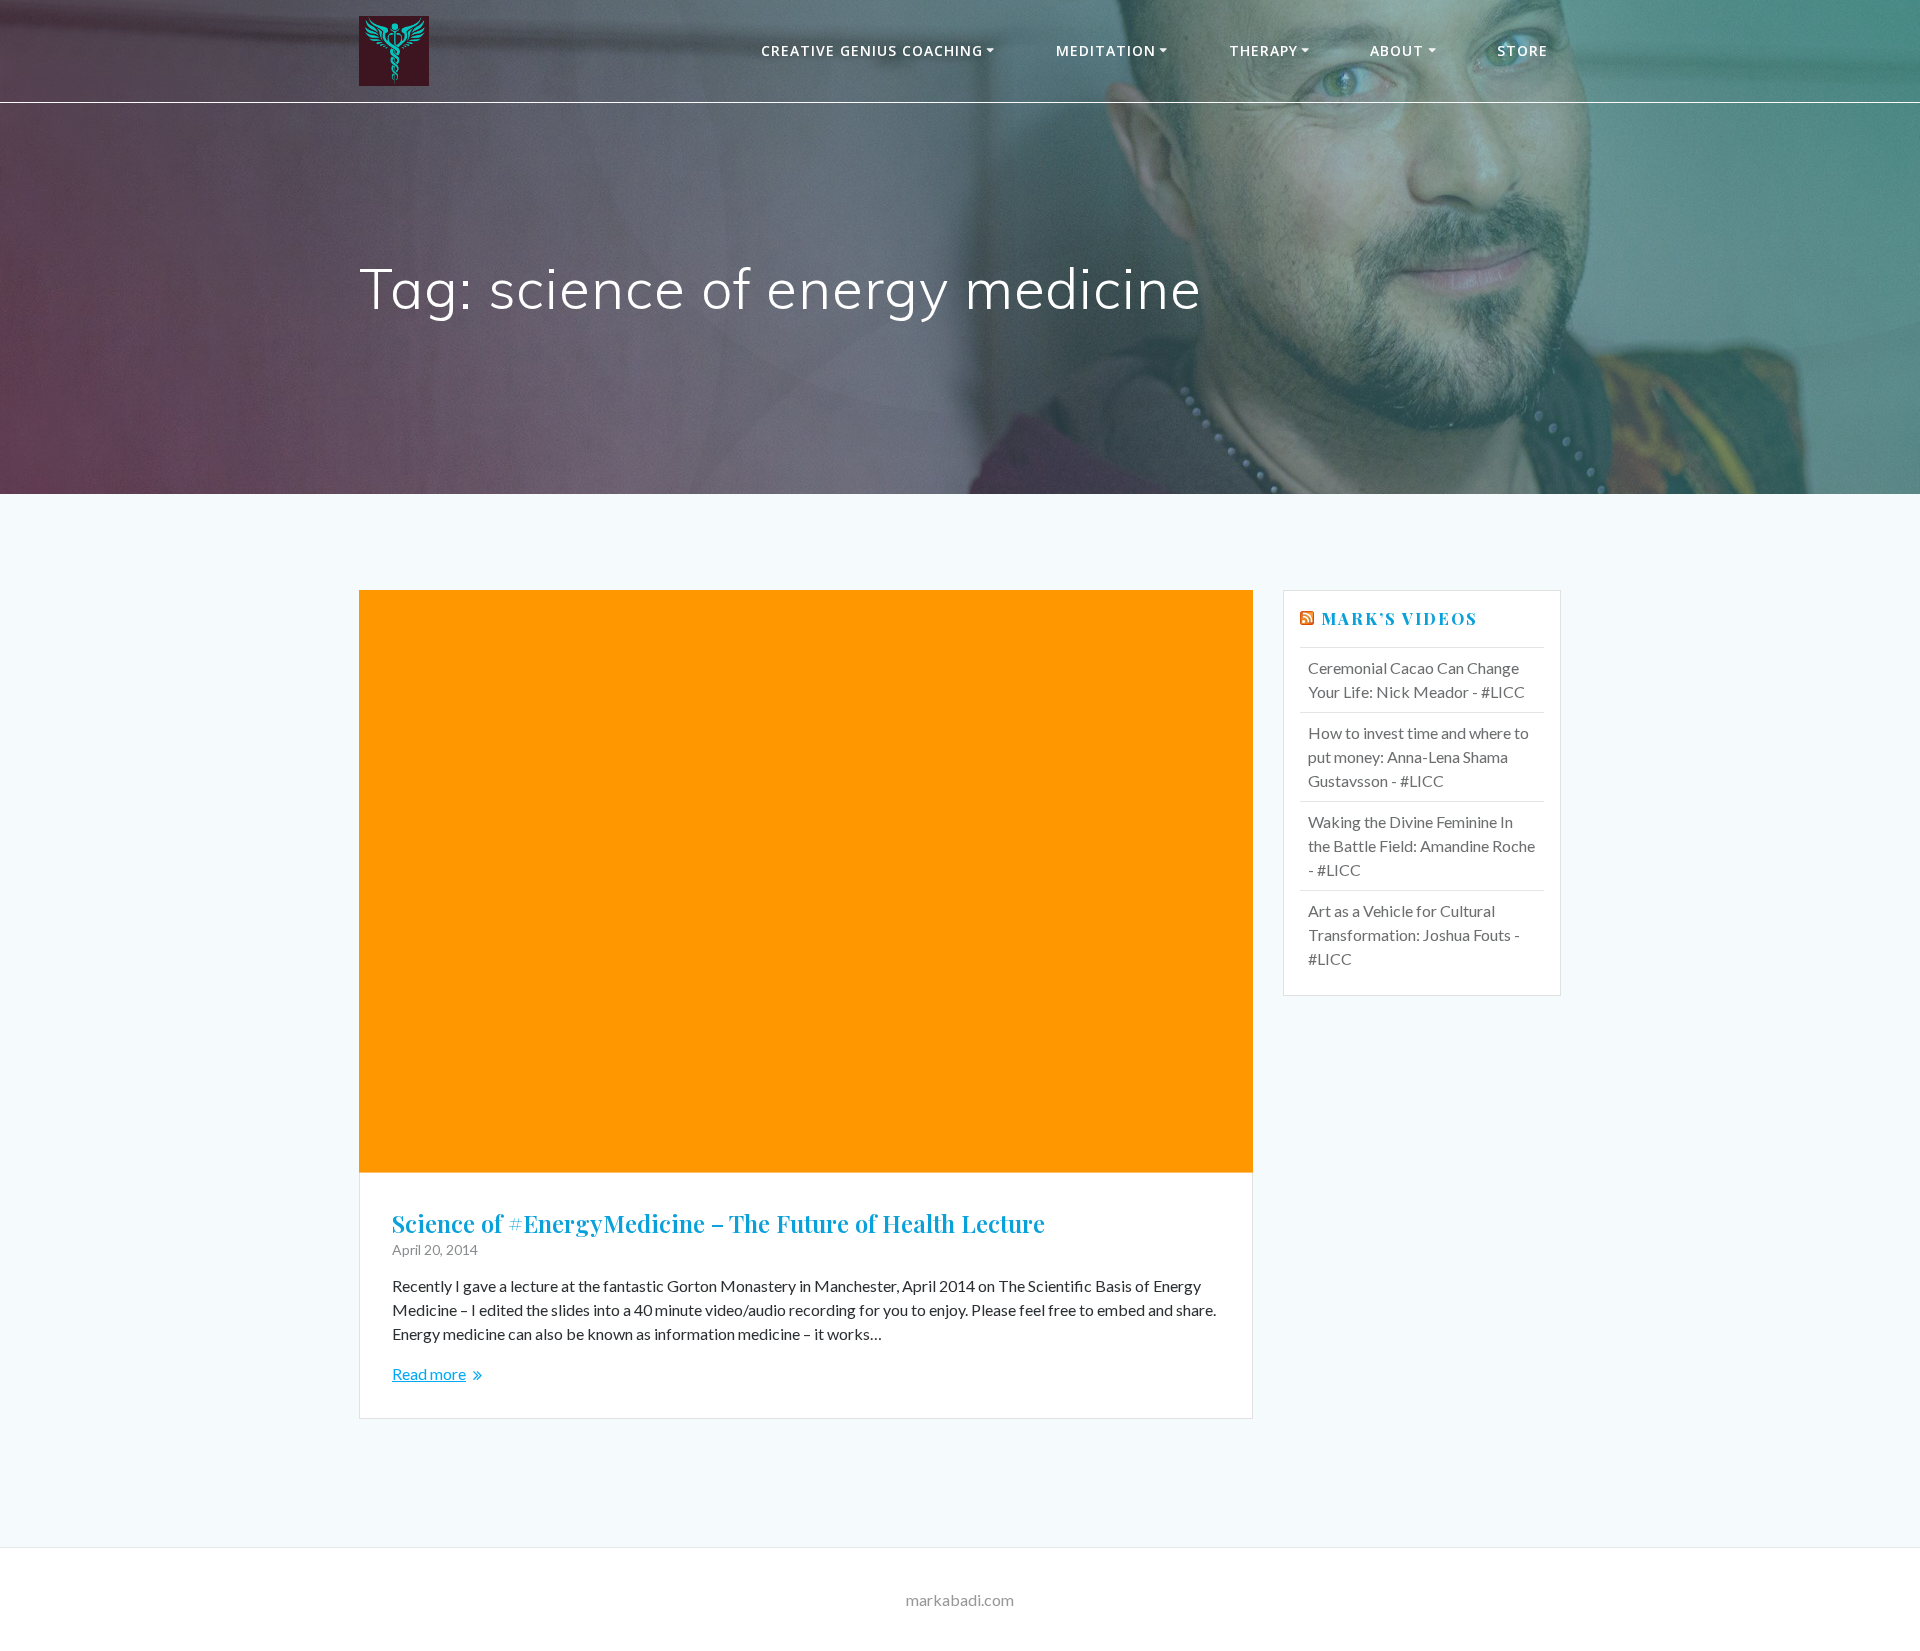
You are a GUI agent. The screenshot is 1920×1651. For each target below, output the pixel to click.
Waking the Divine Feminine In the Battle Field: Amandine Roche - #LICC (1421, 845)
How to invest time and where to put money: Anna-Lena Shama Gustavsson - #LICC (1418, 756)
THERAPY (1263, 50)
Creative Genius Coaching (872, 50)
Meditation (1106, 50)
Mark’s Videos (1399, 618)
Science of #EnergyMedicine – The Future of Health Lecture (718, 1223)
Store (1522, 50)
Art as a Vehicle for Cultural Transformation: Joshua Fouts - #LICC (1414, 934)
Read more (429, 1373)
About (1397, 50)
